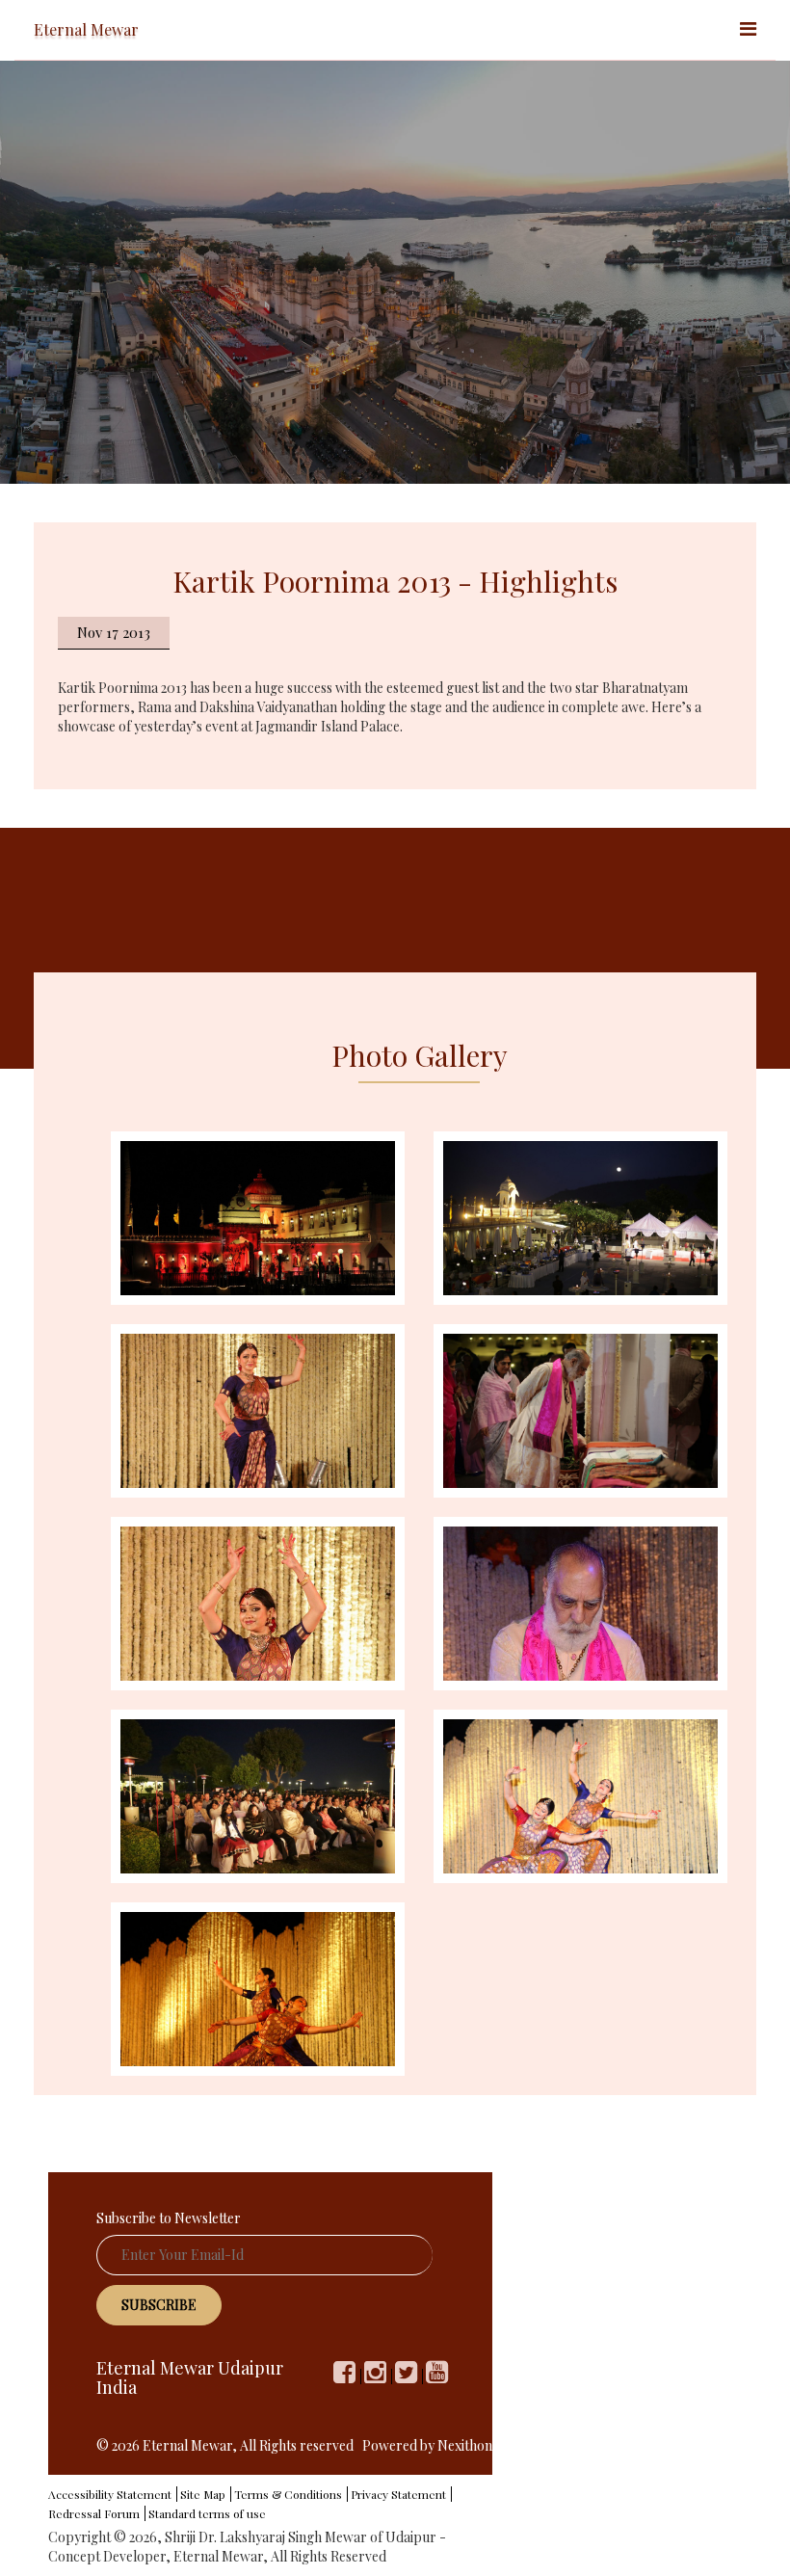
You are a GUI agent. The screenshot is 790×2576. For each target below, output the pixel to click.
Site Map (203, 2494)
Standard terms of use (207, 2513)
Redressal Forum (94, 2513)
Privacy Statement (398, 2494)
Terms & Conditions (288, 2494)
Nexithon (465, 2445)
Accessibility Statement (110, 2494)
